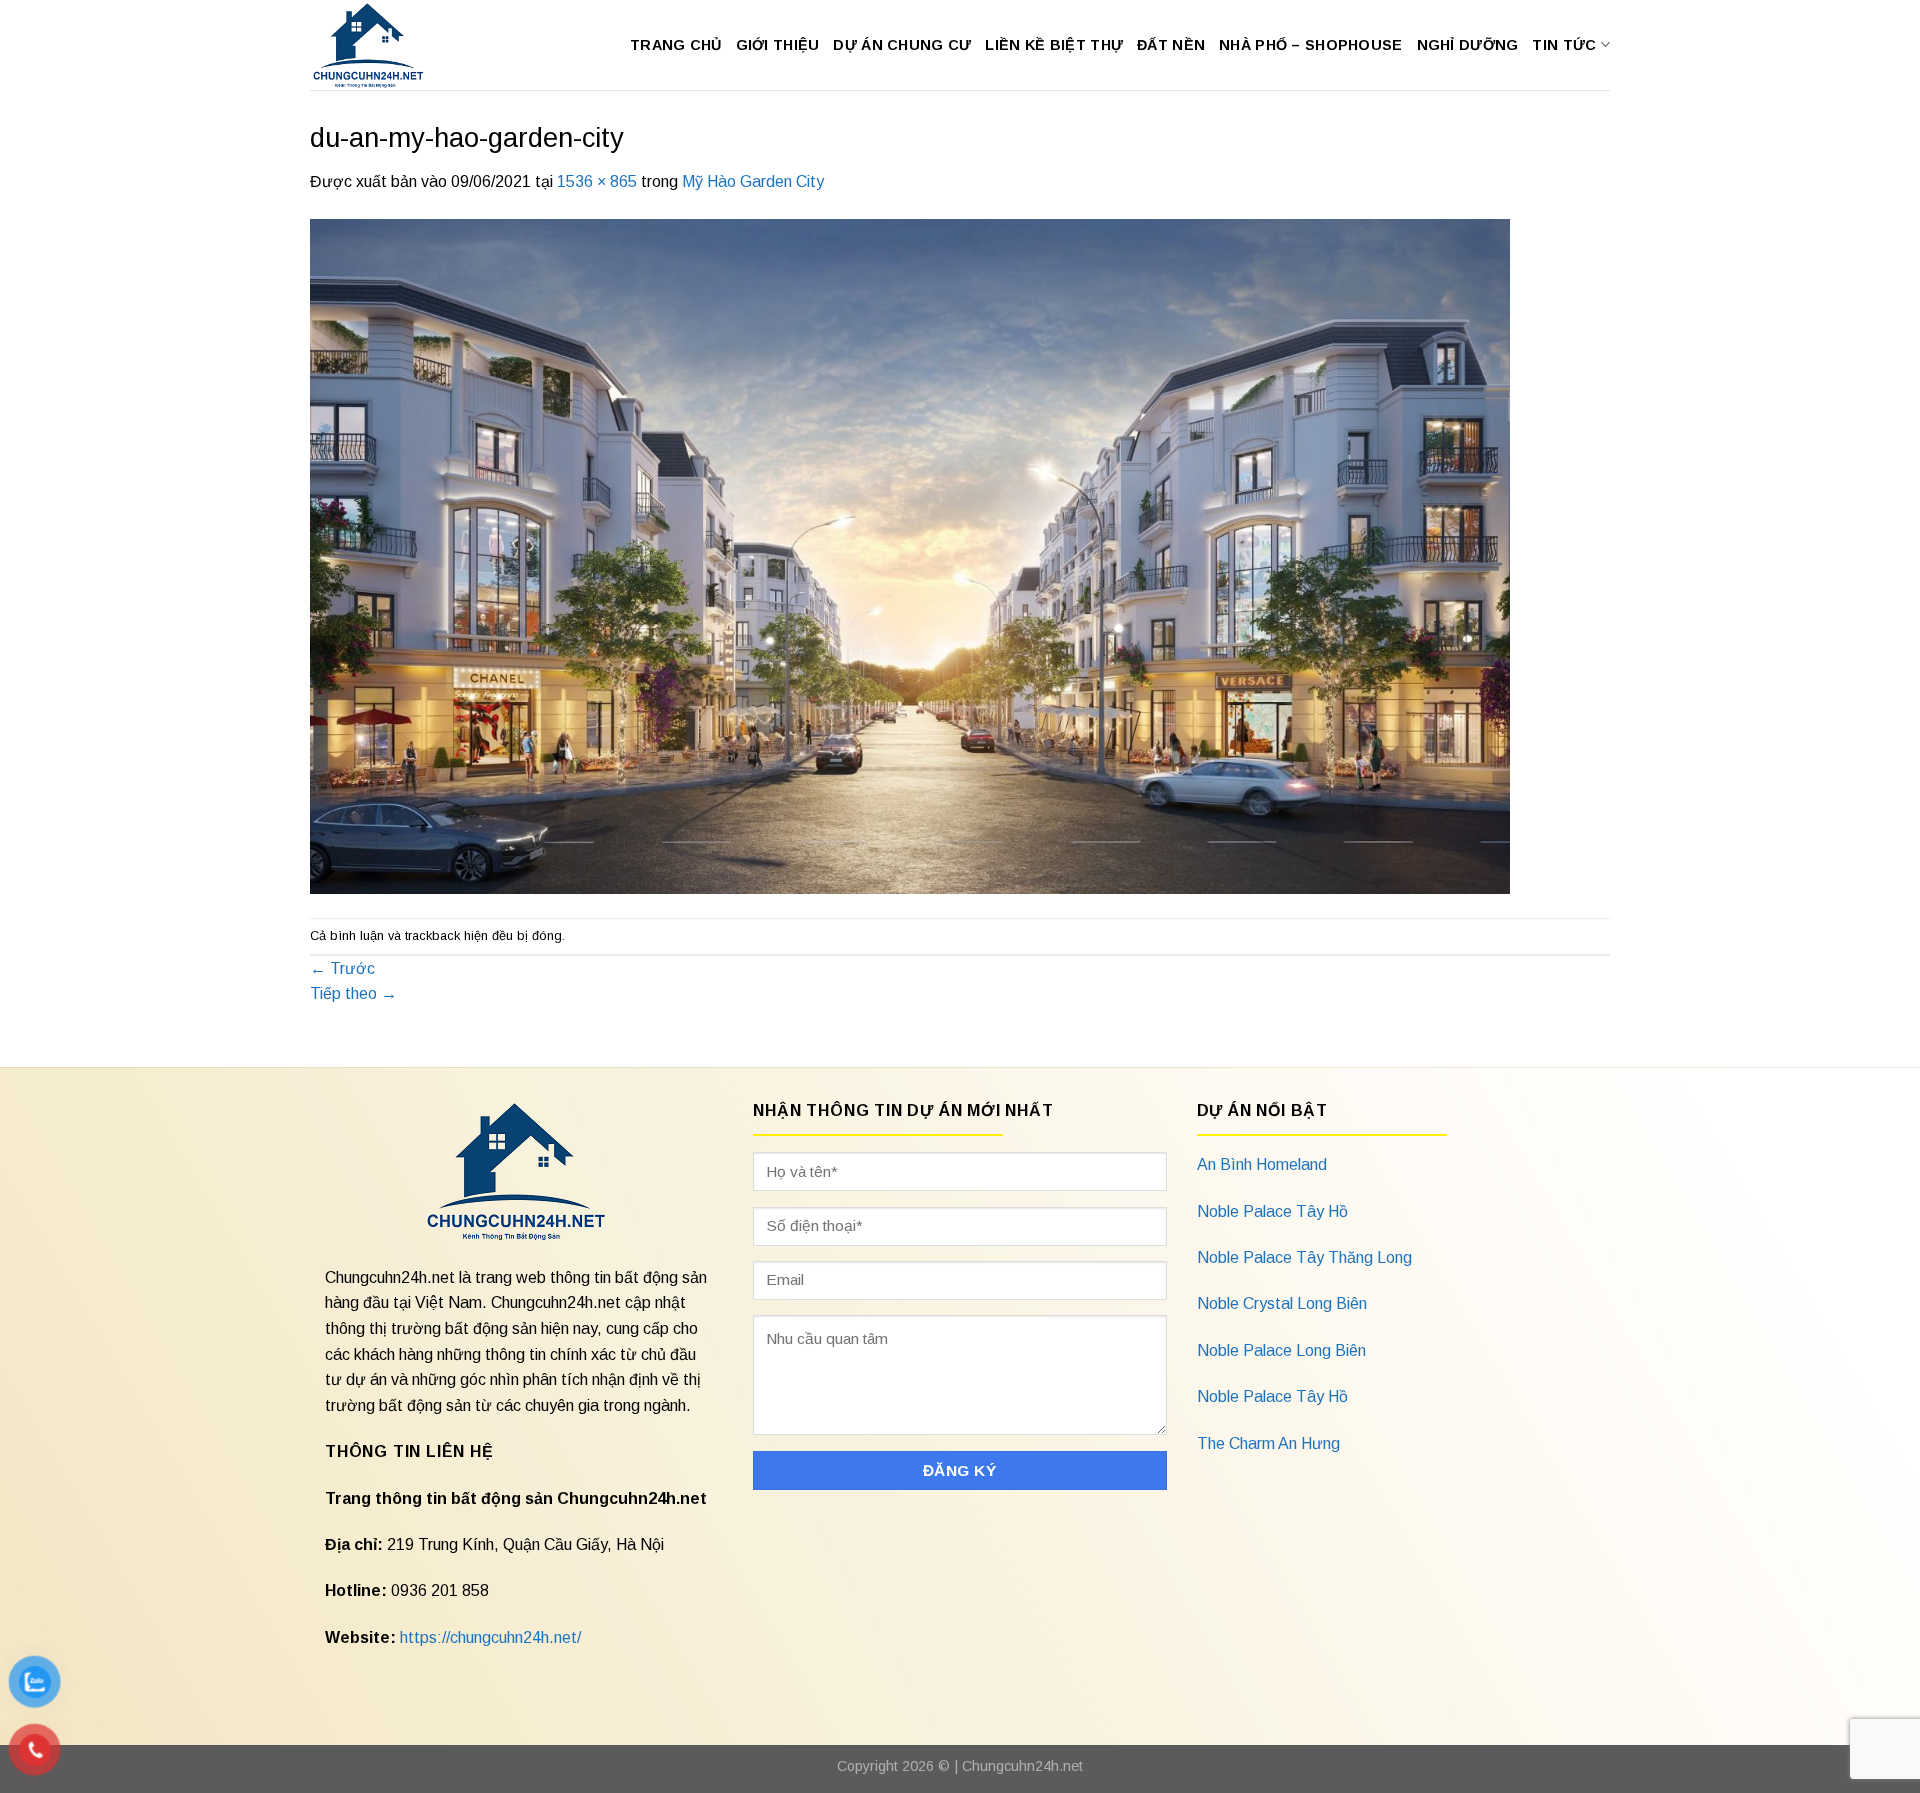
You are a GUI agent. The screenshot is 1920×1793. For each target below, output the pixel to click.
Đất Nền (1171, 45)
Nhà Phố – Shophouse (1310, 45)
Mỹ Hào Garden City (753, 181)
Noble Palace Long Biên (1281, 1350)
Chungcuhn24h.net (1022, 1766)
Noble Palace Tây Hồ (1272, 1211)
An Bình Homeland (1262, 1164)
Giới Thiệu (778, 45)
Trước (342, 968)
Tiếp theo (353, 993)
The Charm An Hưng (1268, 1443)
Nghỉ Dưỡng (1468, 45)
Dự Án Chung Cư (902, 45)
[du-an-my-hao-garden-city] (910, 555)
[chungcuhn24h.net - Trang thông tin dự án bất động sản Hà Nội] (378, 45)
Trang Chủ (676, 45)
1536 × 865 (597, 181)
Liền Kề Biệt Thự (1054, 45)
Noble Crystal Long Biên (1282, 1303)
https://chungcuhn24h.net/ (490, 1637)
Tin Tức (1564, 45)
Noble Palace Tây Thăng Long (1304, 1257)
